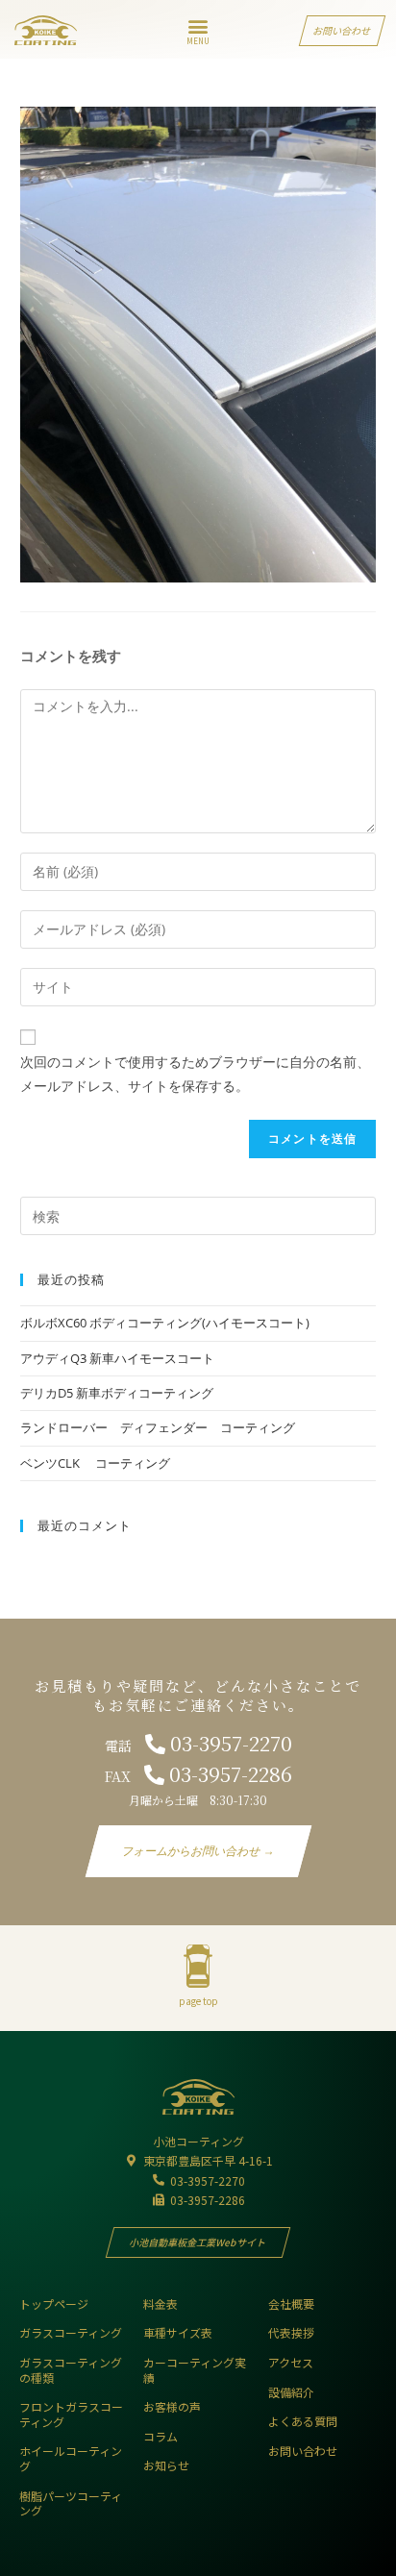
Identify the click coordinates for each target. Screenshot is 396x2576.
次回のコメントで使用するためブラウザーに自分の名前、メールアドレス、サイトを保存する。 (195, 1074)
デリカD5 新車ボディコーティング (123, 1393)
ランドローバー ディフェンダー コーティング (158, 1427)
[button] (198, 25)
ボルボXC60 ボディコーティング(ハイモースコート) (165, 1323)
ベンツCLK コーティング (95, 1463)
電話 (198, 1746)
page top (198, 2001)
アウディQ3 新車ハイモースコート (117, 1358)
